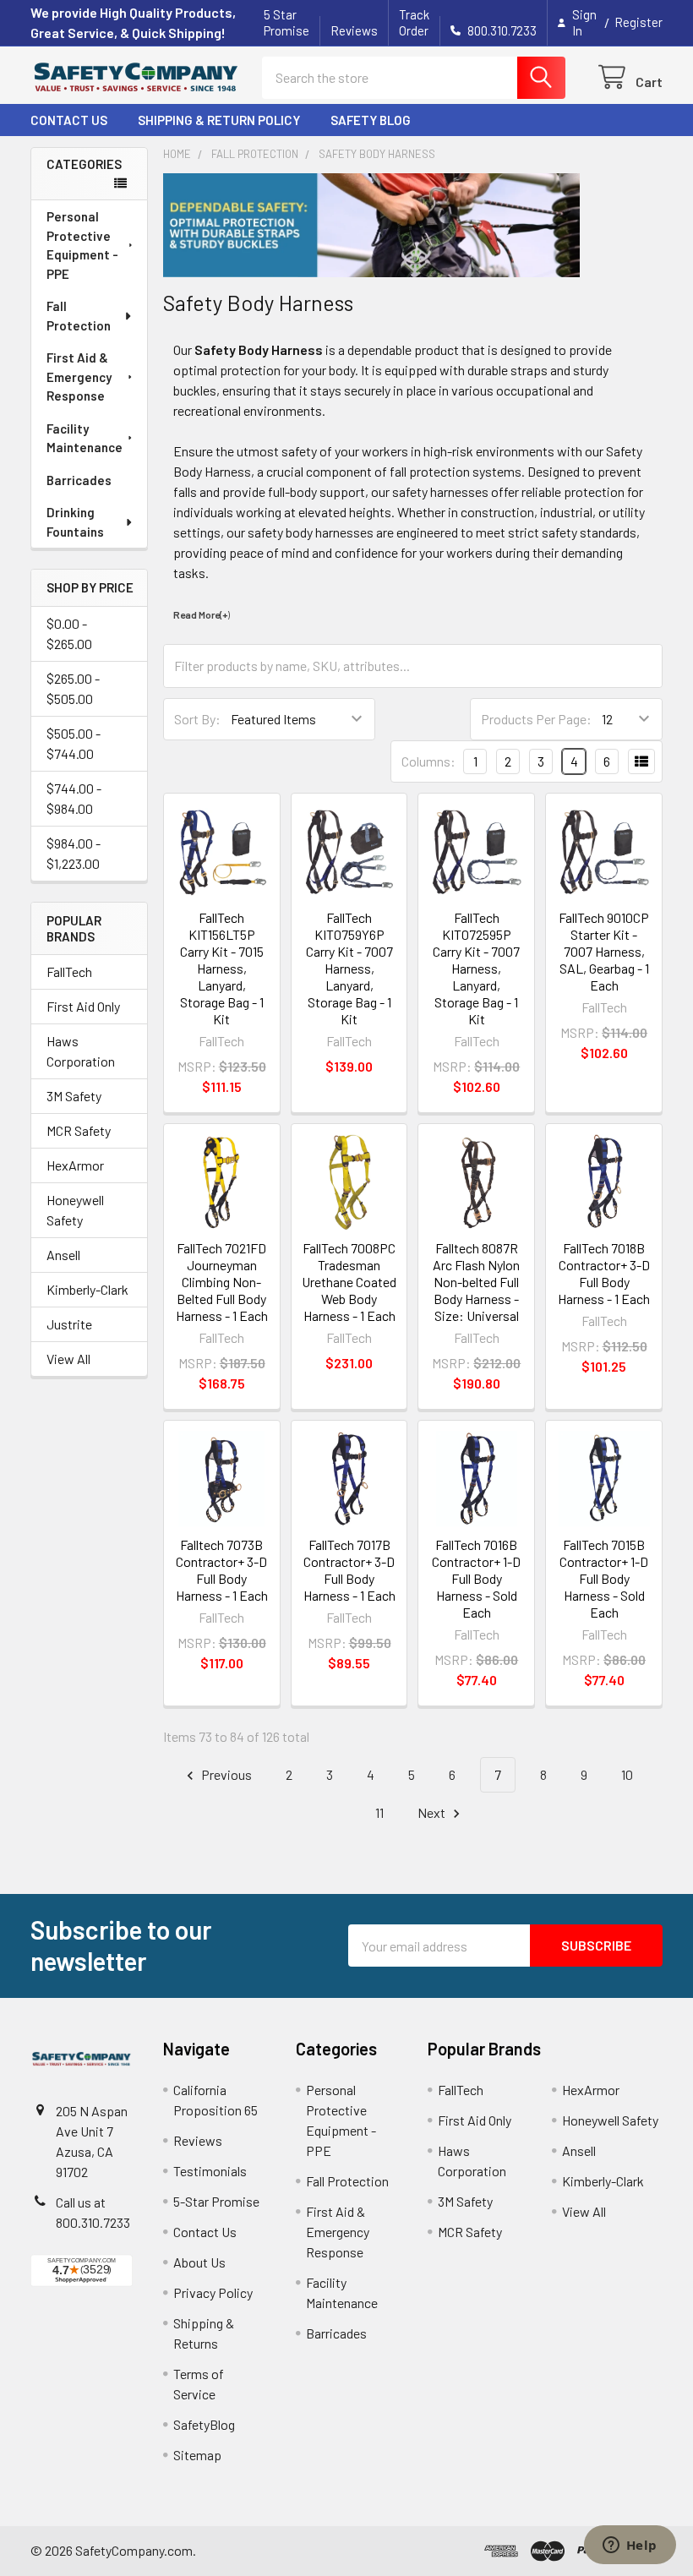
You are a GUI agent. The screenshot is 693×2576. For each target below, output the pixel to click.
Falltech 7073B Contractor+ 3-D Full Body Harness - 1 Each (222, 1570)
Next (433, 1812)
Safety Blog (371, 120)
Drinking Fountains (75, 522)
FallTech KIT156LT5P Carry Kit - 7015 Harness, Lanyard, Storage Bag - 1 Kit (222, 968)
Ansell (63, 1255)
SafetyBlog (204, 2424)
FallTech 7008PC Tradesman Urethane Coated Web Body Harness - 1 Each (349, 1282)
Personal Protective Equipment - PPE (82, 245)
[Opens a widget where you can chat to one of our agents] (630, 2546)
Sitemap (197, 2455)
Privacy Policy (213, 2292)
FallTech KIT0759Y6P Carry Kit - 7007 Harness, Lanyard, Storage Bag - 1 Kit (349, 968)
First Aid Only (83, 1006)
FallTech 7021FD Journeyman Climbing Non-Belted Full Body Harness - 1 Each (222, 1282)
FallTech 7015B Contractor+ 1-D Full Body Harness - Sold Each (604, 1578)
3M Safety (74, 1096)
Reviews (354, 30)
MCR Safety (79, 1130)
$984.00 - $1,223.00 (74, 853)
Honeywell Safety (75, 1210)
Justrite (69, 1324)
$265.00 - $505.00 (73, 688)
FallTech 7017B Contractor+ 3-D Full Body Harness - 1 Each (349, 1570)
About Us (199, 2262)
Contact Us (69, 120)
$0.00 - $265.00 (69, 633)
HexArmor (75, 1165)
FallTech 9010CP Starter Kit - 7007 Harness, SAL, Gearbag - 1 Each (604, 951)
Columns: (428, 761)
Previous (225, 1774)
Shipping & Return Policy (219, 120)
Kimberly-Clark (87, 1289)
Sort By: (197, 719)
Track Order (414, 22)
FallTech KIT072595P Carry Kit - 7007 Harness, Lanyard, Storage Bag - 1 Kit (476, 968)
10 (627, 1774)
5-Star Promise (216, 2201)
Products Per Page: (536, 719)
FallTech (69, 971)
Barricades (79, 480)
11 (379, 1812)
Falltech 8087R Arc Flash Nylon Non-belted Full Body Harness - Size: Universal (476, 1282)
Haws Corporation (81, 1051)
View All (68, 1359)
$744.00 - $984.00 (74, 798)
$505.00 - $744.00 (74, 743)
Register (638, 22)
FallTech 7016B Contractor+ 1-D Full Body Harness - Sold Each (476, 1578)
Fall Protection (79, 316)
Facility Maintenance (85, 438)
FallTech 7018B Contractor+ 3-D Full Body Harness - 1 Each (604, 1273)
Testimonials (210, 2171)
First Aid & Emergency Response (79, 377)
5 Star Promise (286, 22)
